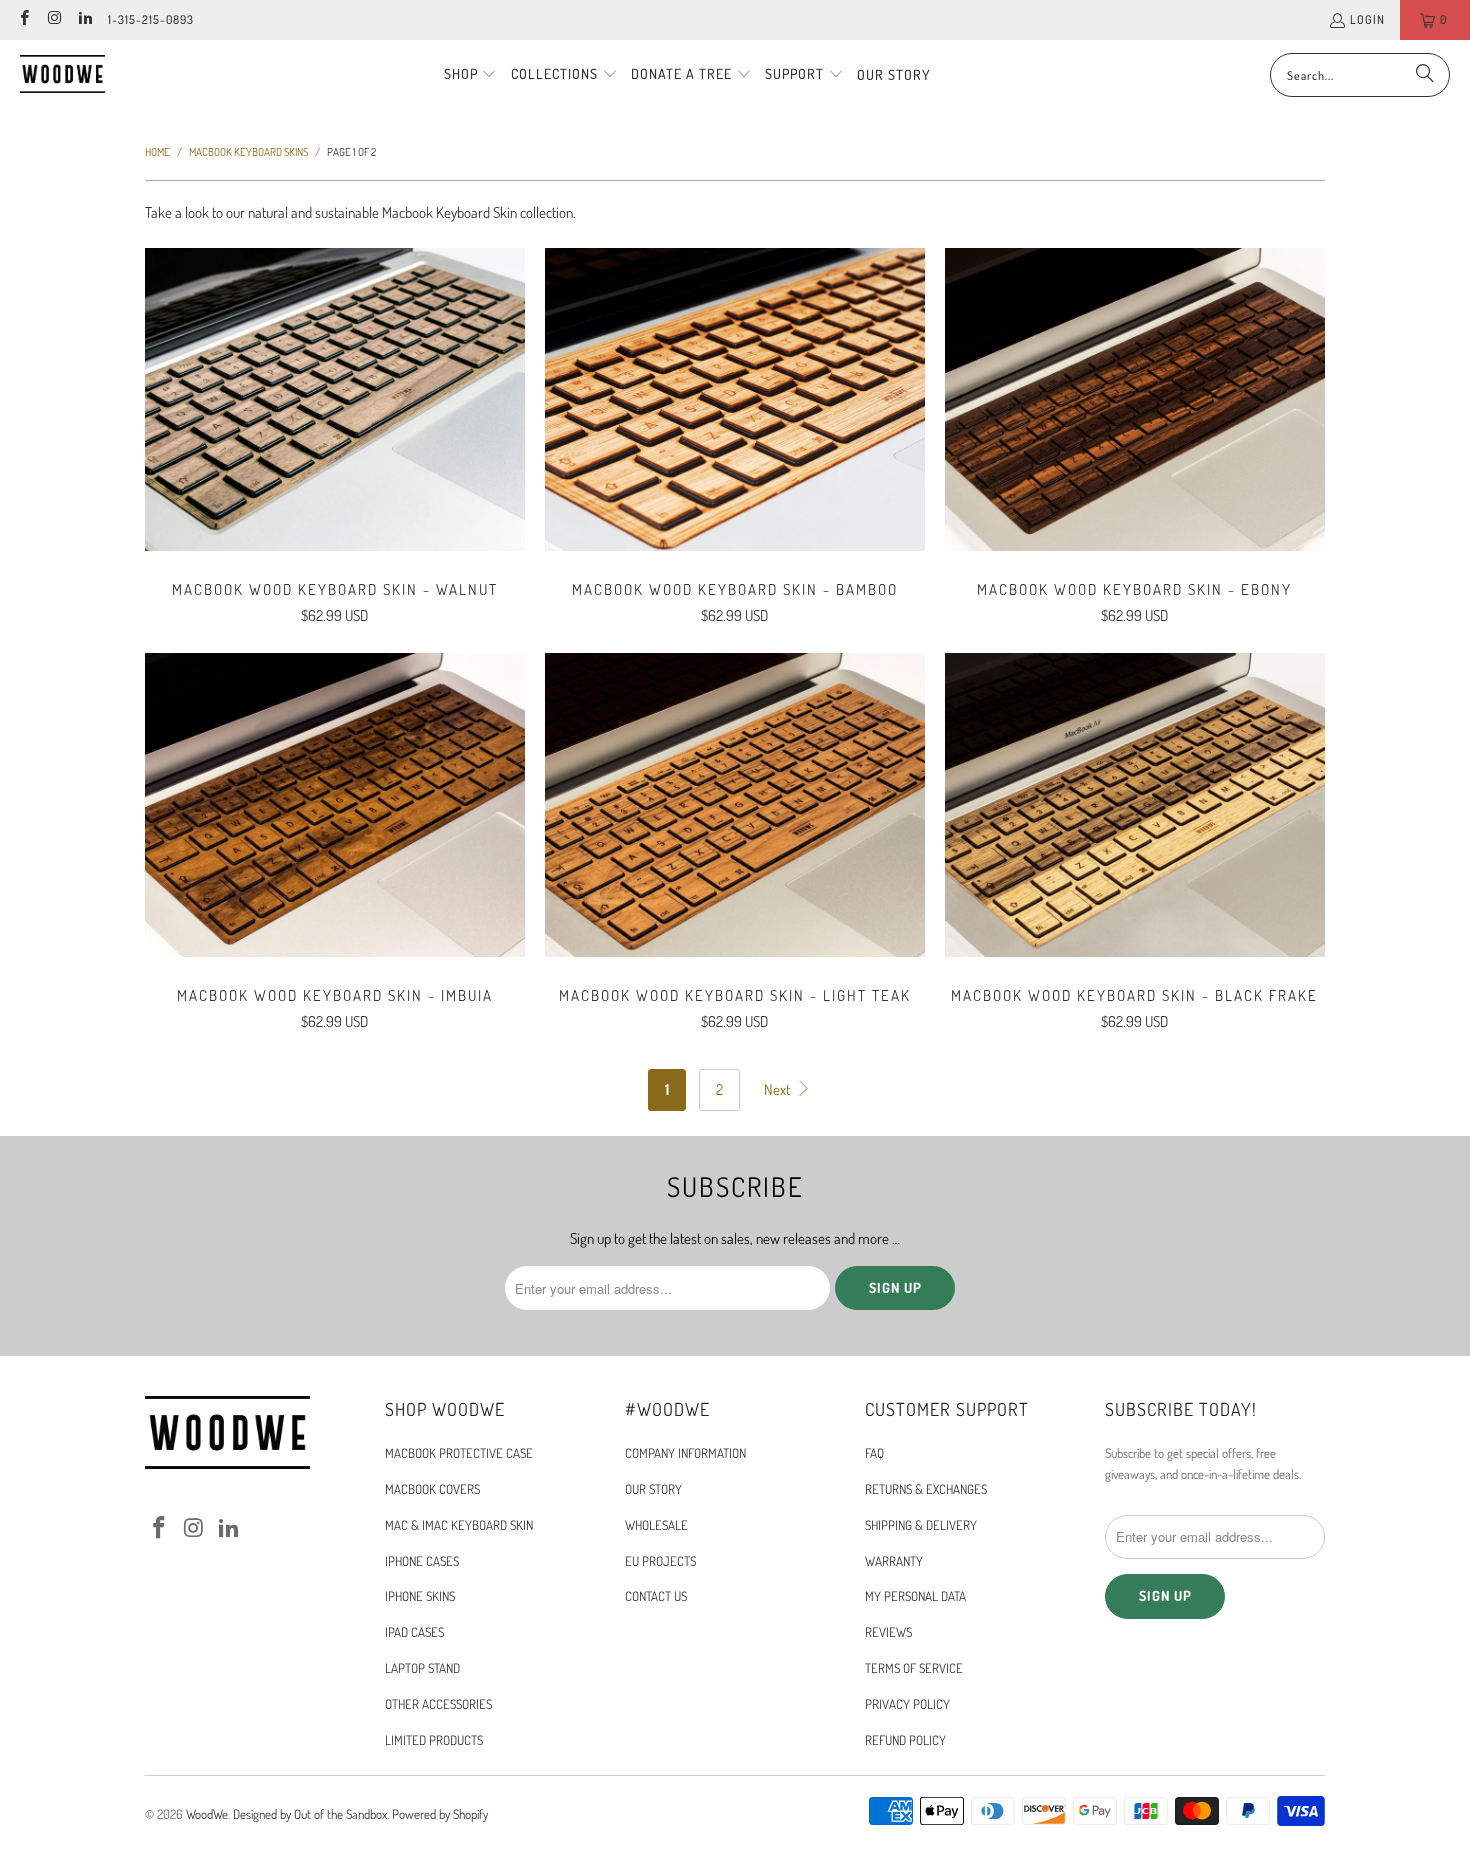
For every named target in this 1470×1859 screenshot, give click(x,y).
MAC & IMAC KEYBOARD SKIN (459, 1525)
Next (778, 1089)
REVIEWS (888, 1632)
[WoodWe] (62, 74)
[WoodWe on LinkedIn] (84, 19)
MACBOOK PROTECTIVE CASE (459, 1453)
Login (1367, 19)
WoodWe (207, 1814)
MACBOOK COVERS (432, 1489)
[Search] (1425, 75)
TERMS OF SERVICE (914, 1668)
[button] (471, 75)
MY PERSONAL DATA (915, 1596)
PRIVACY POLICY (907, 1704)
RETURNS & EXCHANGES (926, 1489)
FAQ (874, 1453)
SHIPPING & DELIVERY (921, 1525)
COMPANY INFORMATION (685, 1453)
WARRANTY (894, 1561)
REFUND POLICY (905, 1740)
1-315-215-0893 (151, 19)
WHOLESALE (656, 1525)
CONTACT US (656, 1596)
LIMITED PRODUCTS (434, 1740)
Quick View (335, 443)
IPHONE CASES (422, 1561)
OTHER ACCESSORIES (438, 1704)
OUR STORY (653, 1489)
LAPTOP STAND (422, 1668)
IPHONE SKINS (420, 1596)
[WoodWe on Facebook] (23, 19)
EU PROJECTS (660, 1561)
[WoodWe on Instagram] (53, 19)
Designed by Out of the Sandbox (310, 1814)
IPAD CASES (414, 1632)
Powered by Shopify (440, 1814)
